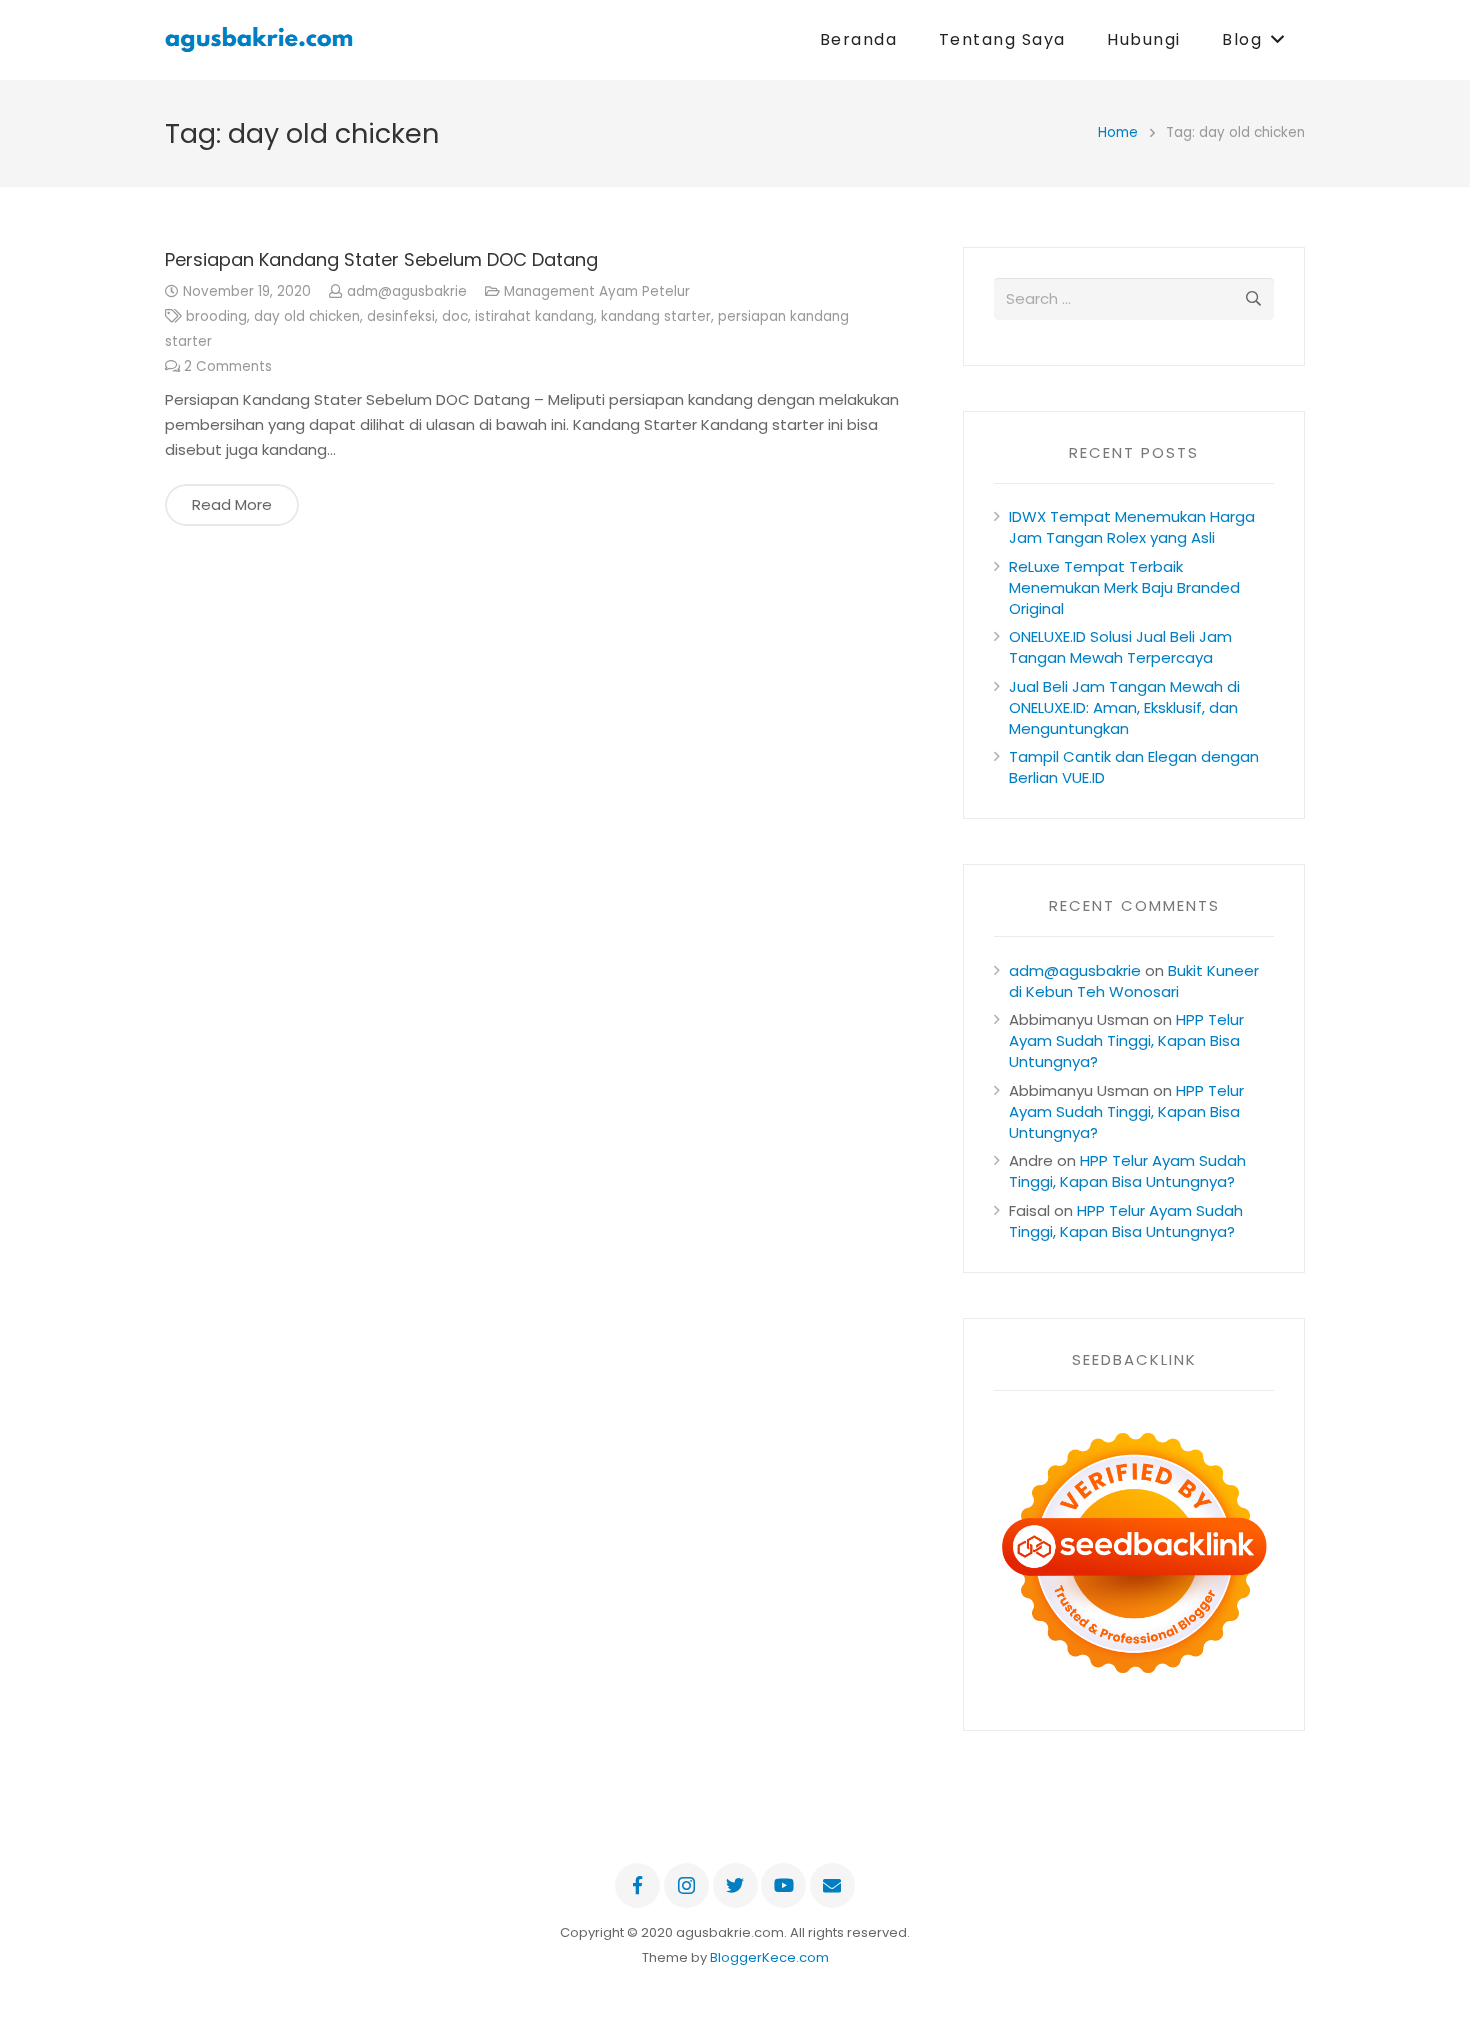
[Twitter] (735, 1885)
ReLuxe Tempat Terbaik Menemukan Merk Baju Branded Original (1124, 587)
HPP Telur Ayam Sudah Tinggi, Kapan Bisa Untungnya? (1126, 1040)
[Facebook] (637, 1885)
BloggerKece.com (769, 1957)
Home (1118, 132)
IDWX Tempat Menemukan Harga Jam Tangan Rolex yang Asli (1132, 527)
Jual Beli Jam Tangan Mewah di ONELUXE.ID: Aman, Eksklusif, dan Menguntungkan (1124, 707)
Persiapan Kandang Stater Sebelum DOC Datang (381, 259)
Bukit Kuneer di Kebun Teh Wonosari (1134, 981)
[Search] (1253, 299)
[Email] (832, 1885)
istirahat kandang (534, 316)
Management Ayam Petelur (597, 291)
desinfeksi (401, 316)
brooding (216, 316)
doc (455, 316)
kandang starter (656, 316)
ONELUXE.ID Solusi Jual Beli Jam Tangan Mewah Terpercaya (1120, 647)
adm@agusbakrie (407, 291)
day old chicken (307, 316)
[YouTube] (783, 1885)
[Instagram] (686, 1885)
